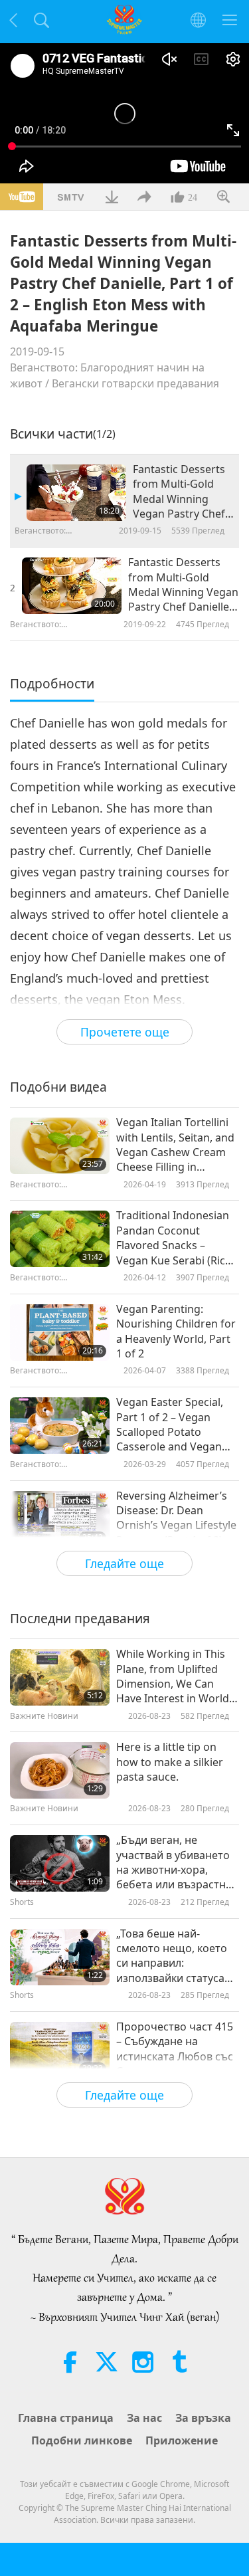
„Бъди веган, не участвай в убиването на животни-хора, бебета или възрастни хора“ (174, 1862)
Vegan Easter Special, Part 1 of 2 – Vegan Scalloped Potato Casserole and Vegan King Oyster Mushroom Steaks (175, 1425)
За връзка (203, 2418)
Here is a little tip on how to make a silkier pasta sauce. (170, 1762)
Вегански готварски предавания (135, 383)
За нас (144, 2418)
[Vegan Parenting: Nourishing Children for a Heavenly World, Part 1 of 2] (60, 1333)
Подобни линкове (82, 2440)
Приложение (182, 2440)
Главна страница (66, 2418)
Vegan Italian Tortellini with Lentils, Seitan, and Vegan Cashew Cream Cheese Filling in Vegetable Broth (175, 1145)
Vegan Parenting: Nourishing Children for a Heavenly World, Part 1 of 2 (176, 1331)
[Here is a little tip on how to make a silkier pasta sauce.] (60, 1770)
